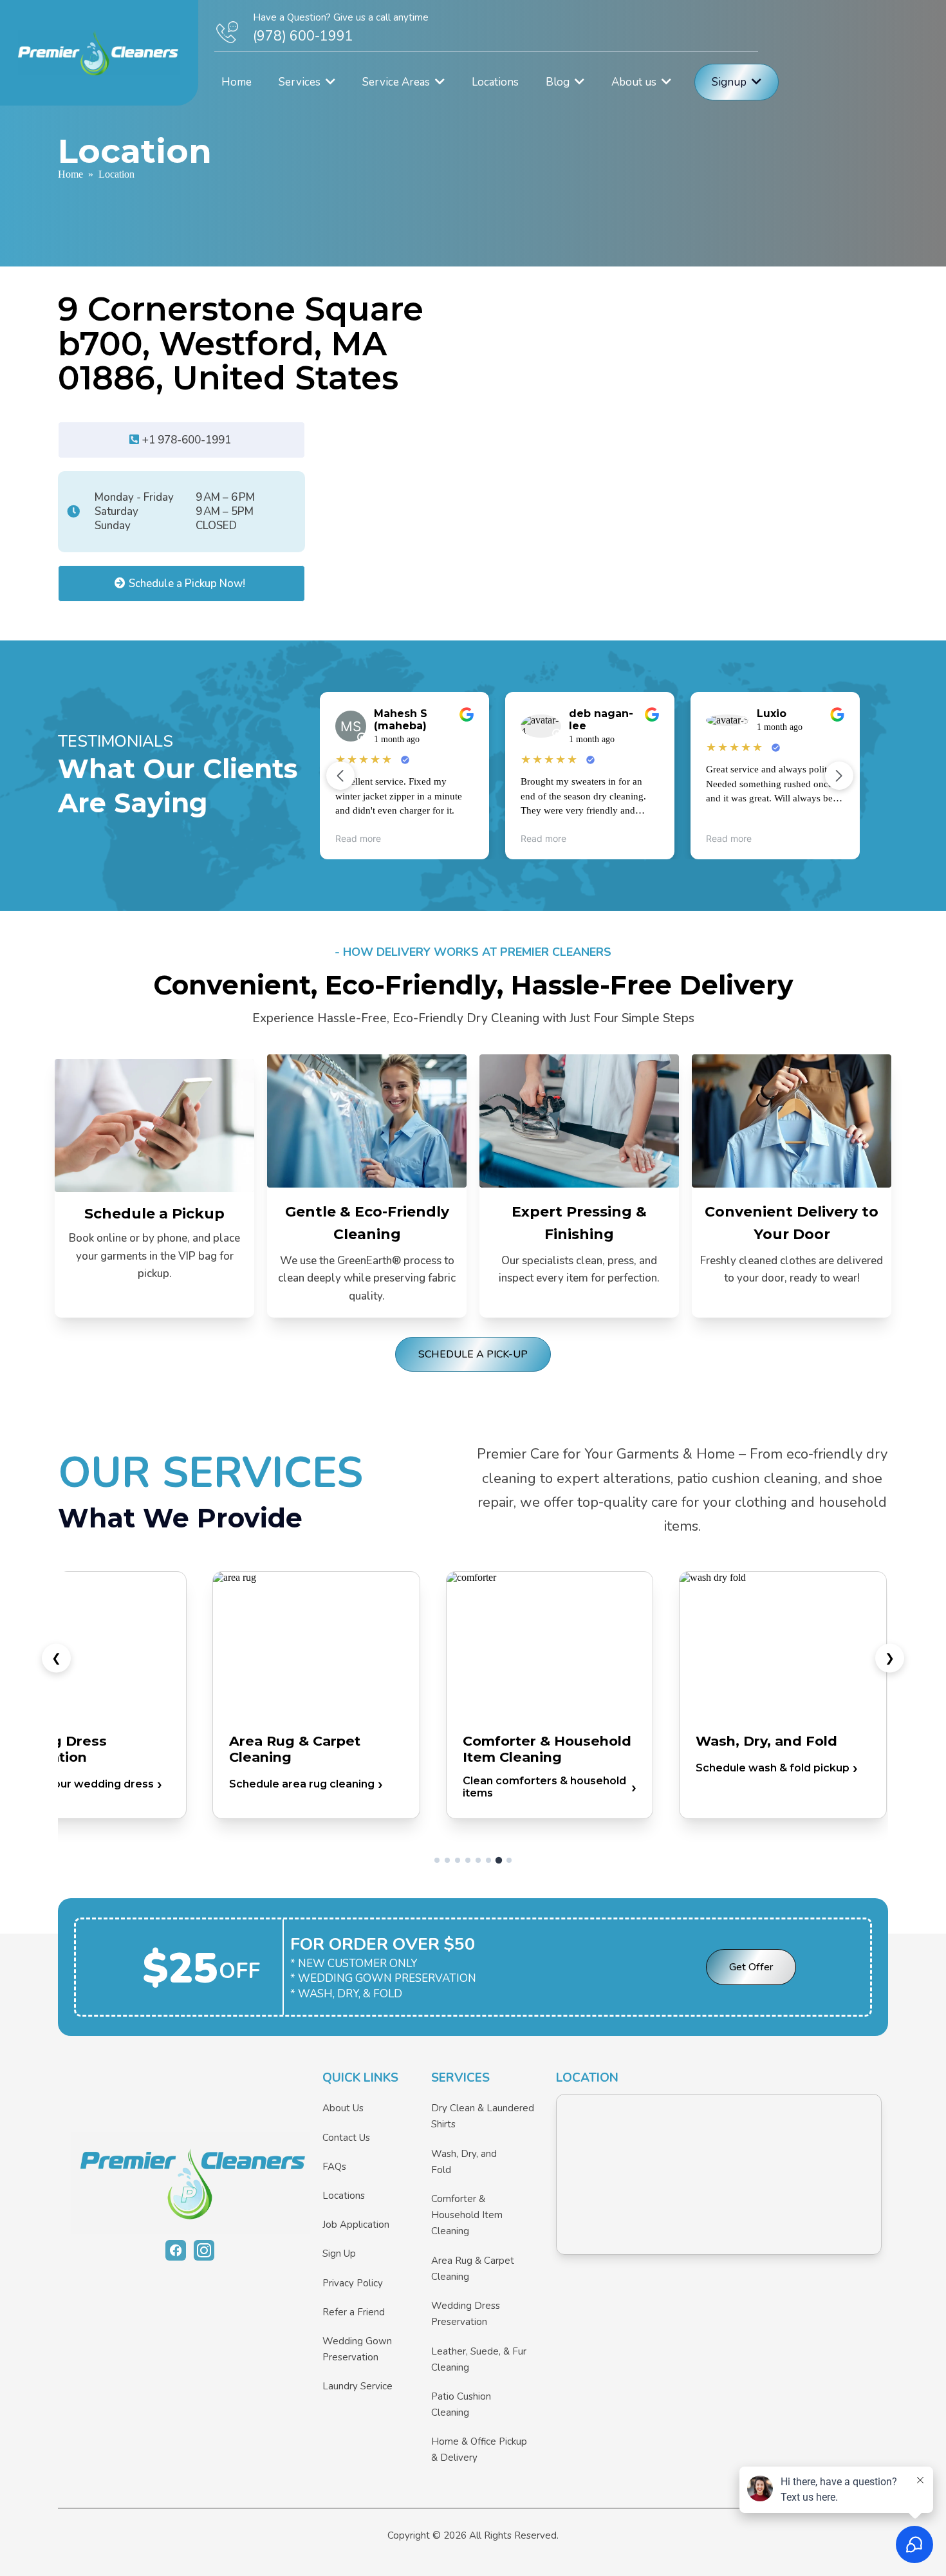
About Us (343, 2108)
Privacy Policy (353, 2283)
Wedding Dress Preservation (466, 2314)
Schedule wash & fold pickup (773, 1768)
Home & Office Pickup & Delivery (479, 2450)
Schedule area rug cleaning (302, 1784)
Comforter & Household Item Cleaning (467, 2215)
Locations (344, 2196)
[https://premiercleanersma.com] (99, 53)
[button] (329, 82)
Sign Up (339, 2254)
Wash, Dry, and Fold (464, 2162)
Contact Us (346, 2138)
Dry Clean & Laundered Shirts (483, 2116)
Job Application (356, 2225)
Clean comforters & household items (544, 1787)
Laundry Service (357, 2386)
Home (70, 174)
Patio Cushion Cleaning (461, 2404)
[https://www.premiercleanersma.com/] (190, 2183)
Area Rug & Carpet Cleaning (473, 2269)
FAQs (334, 2167)
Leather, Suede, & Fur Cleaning (479, 2359)
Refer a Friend (354, 2312)
